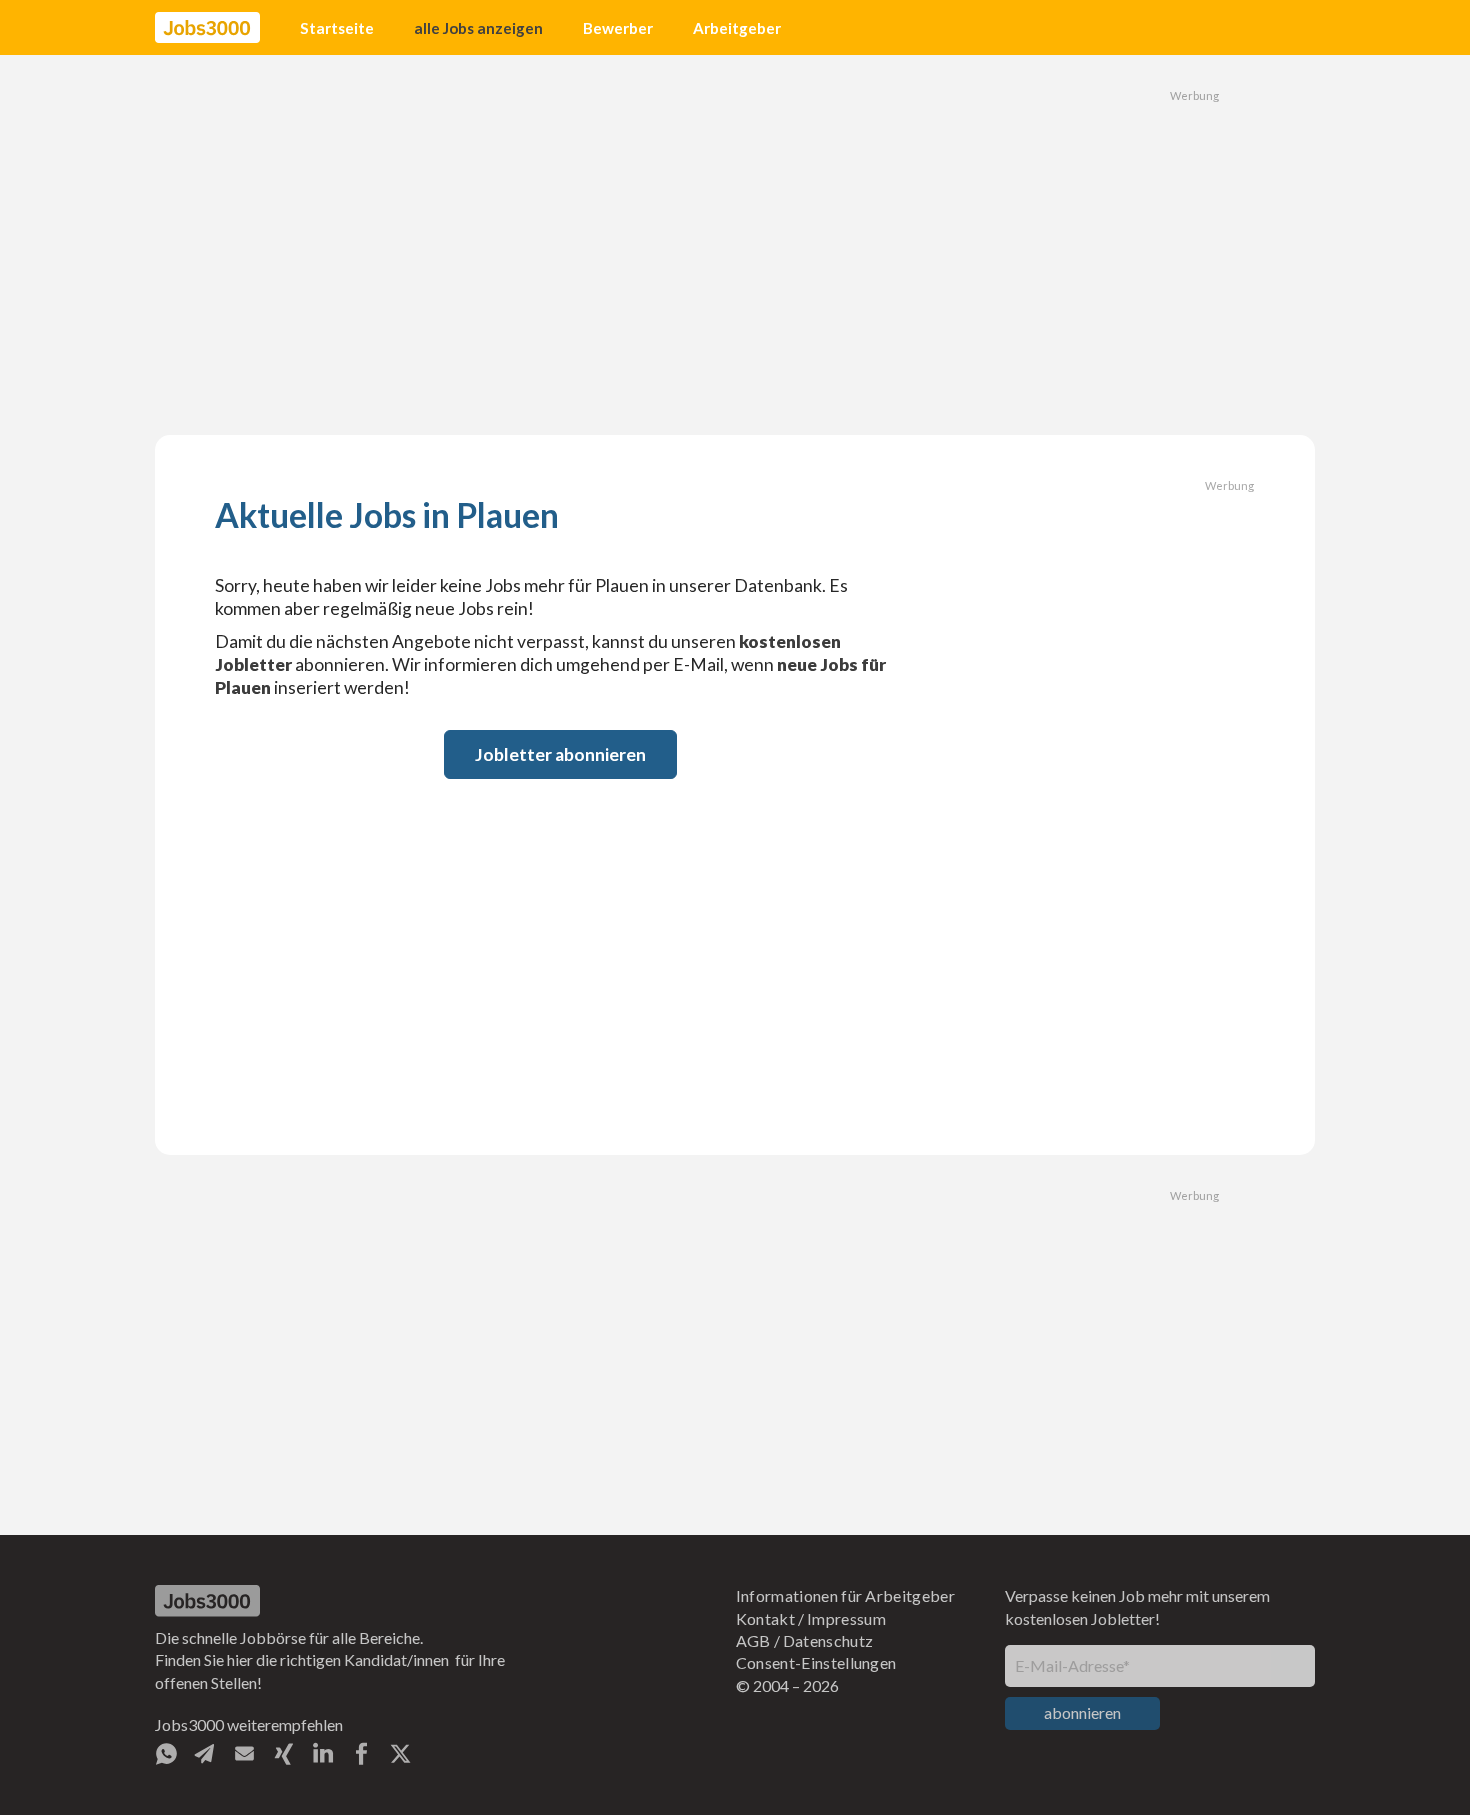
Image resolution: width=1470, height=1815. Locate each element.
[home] (207, 28)
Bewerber (618, 28)
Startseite (337, 28)
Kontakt (765, 1618)
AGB (753, 1640)
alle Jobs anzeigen (478, 28)
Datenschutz (828, 1640)
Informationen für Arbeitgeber (845, 1595)
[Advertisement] (735, 245)
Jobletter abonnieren (560, 754)
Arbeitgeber (737, 28)
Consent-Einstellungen (816, 1662)
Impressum (846, 1618)
